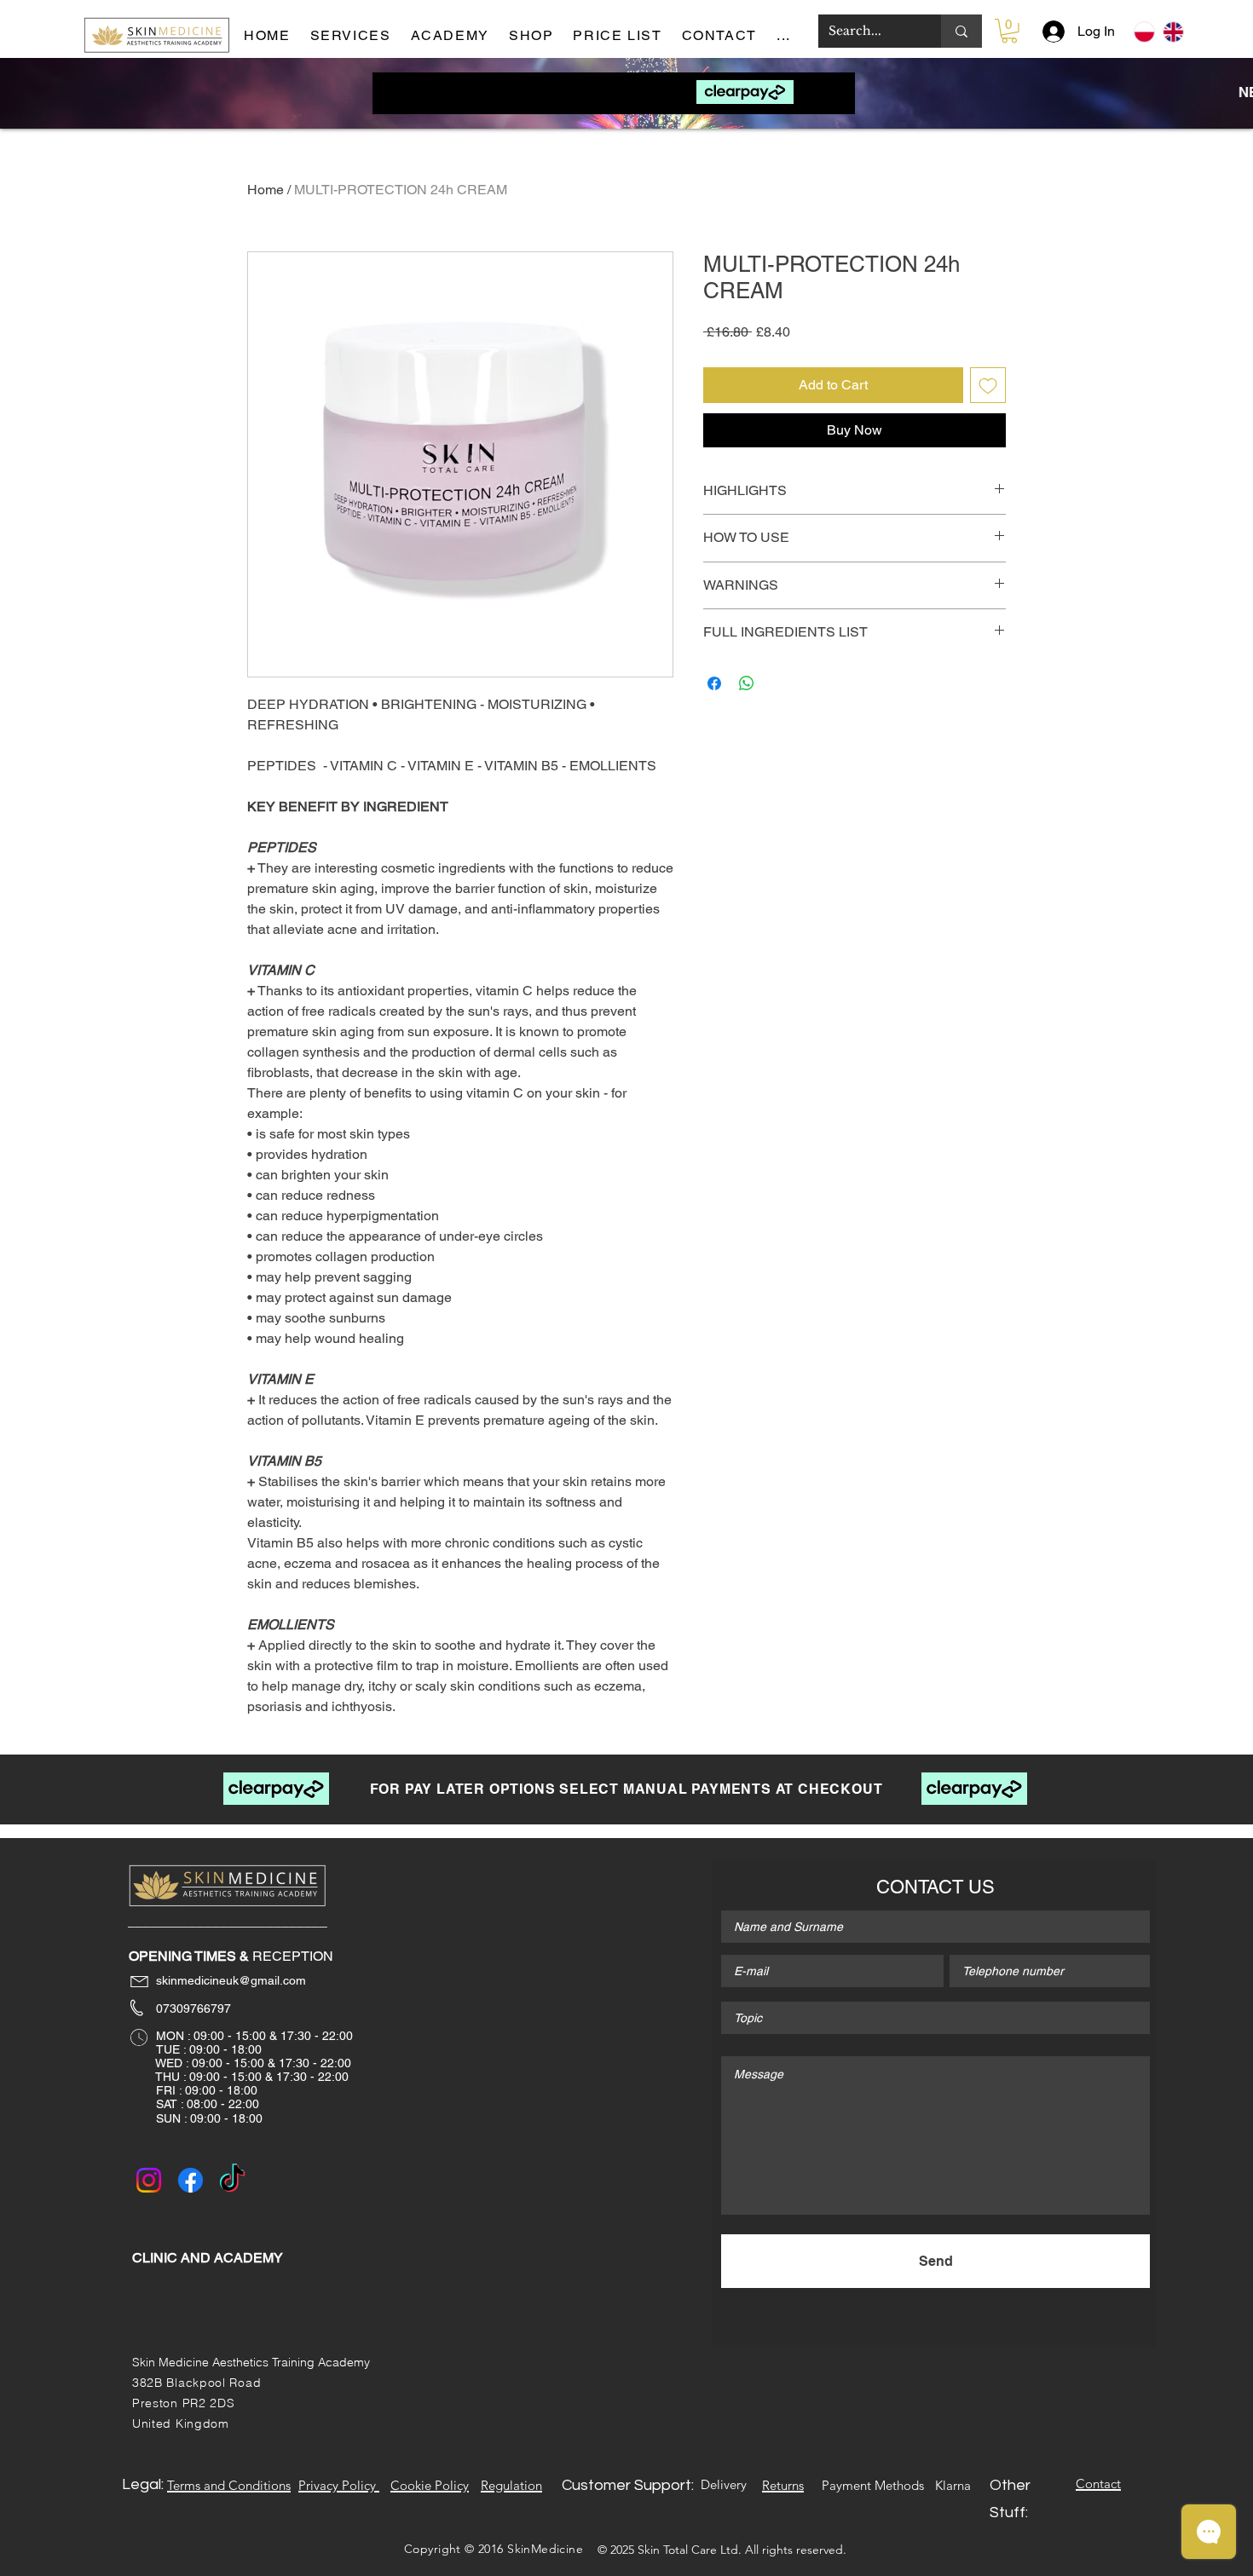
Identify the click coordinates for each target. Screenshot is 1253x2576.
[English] (1173, 32)
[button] (790, 36)
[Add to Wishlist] (988, 385)
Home (266, 190)
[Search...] (961, 31)
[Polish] (1144, 32)
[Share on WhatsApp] (747, 683)
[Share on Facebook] (714, 683)
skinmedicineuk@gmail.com (219, 1980)
